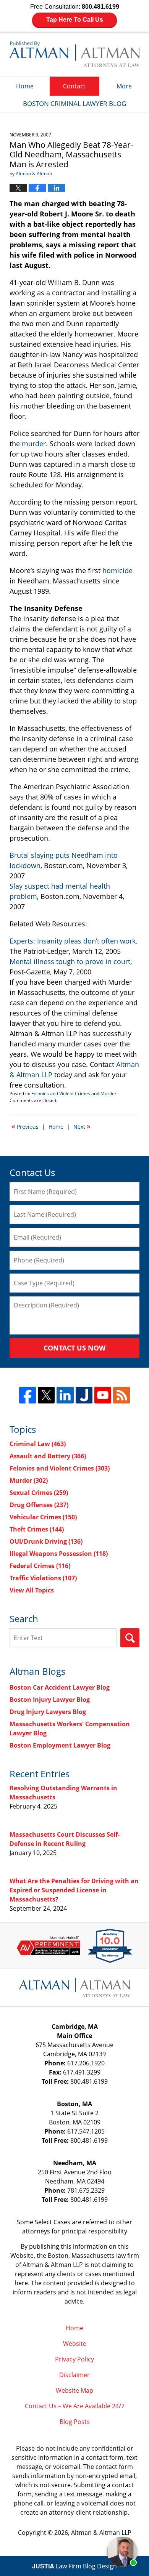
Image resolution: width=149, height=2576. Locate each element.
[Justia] (84, 1395)
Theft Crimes (37, 1529)
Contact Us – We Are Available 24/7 (75, 2406)
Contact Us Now (74, 1348)
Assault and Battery (48, 1456)
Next (82, 1126)
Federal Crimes (40, 1566)
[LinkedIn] (65, 1395)
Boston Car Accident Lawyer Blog (60, 1687)
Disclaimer (74, 2375)
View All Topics (32, 1590)
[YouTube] (103, 1395)
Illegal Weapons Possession (59, 1554)
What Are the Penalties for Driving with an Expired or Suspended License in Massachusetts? (74, 1890)
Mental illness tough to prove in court (70, 961)
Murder (109, 1093)
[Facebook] (28, 1395)
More (124, 86)
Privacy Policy (74, 2359)
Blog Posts (75, 2422)
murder (34, 444)
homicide (117, 570)
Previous (25, 1126)
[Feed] (121, 1395)
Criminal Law (38, 1444)
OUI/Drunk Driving (46, 1541)
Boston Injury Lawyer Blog (50, 1700)
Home (25, 86)
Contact (74, 86)
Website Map (74, 2390)
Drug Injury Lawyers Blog (48, 1712)
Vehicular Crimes (43, 1517)
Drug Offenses (39, 1505)
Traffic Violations (43, 1578)
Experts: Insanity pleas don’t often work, (73, 941)
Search (130, 1638)
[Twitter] (46, 1395)
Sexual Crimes (39, 1493)
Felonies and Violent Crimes (61, 1093)
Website (75, 2344)
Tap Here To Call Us (75, 20)
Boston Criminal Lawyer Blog (74, 54)
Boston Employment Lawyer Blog (60, 1745)
